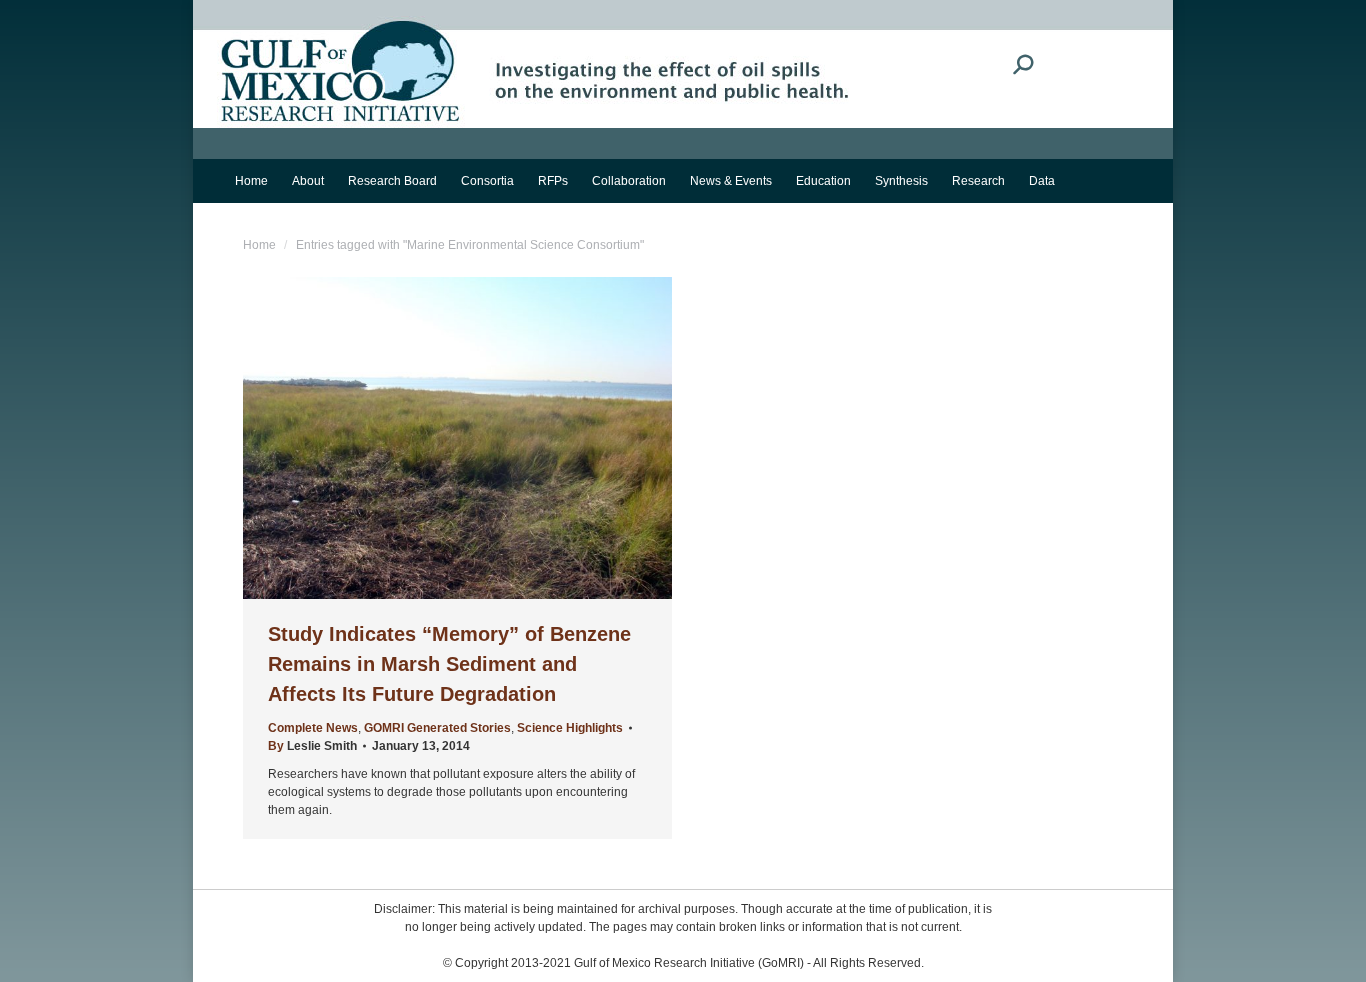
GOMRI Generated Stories (437, 728)
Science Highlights (570, 728)
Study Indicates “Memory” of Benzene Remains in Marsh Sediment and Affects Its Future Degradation (449, 664)
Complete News (313, 728)
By (312, 746)
